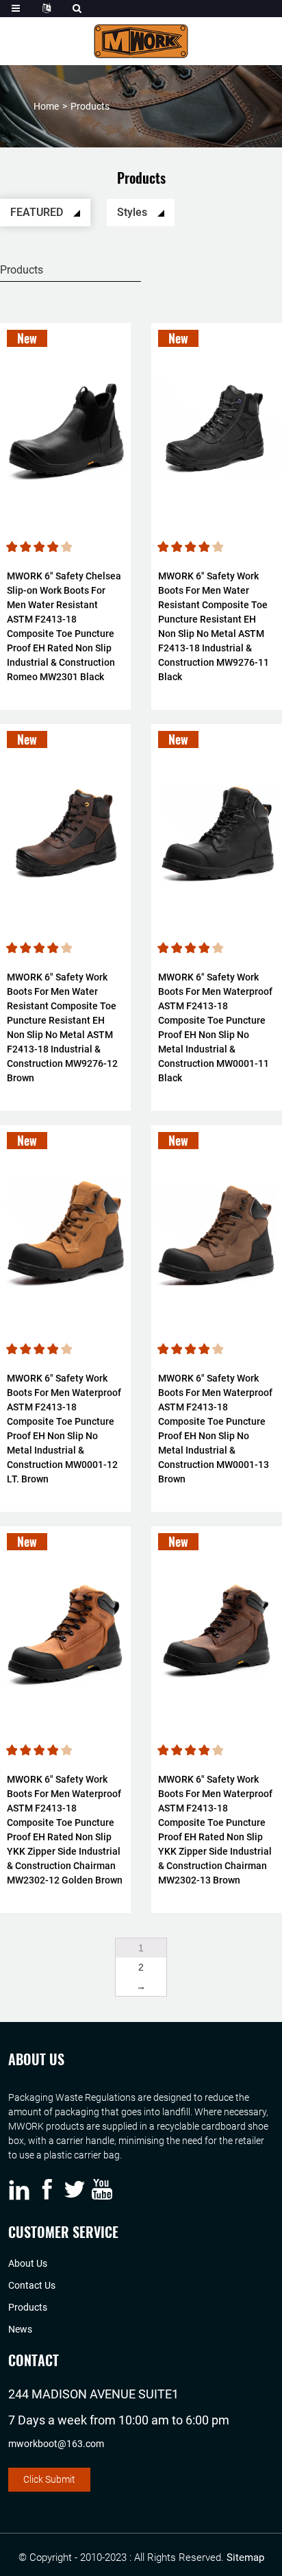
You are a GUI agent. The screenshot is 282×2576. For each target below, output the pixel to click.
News (20, 2329)
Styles (133, 212)
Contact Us (32, 2285)
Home (46, 106)
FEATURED (38, 212)
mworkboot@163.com (56, 2444)
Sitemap (245, 2557)
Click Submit (49, 2479)
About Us (28, 2263)
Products (90, 106)
